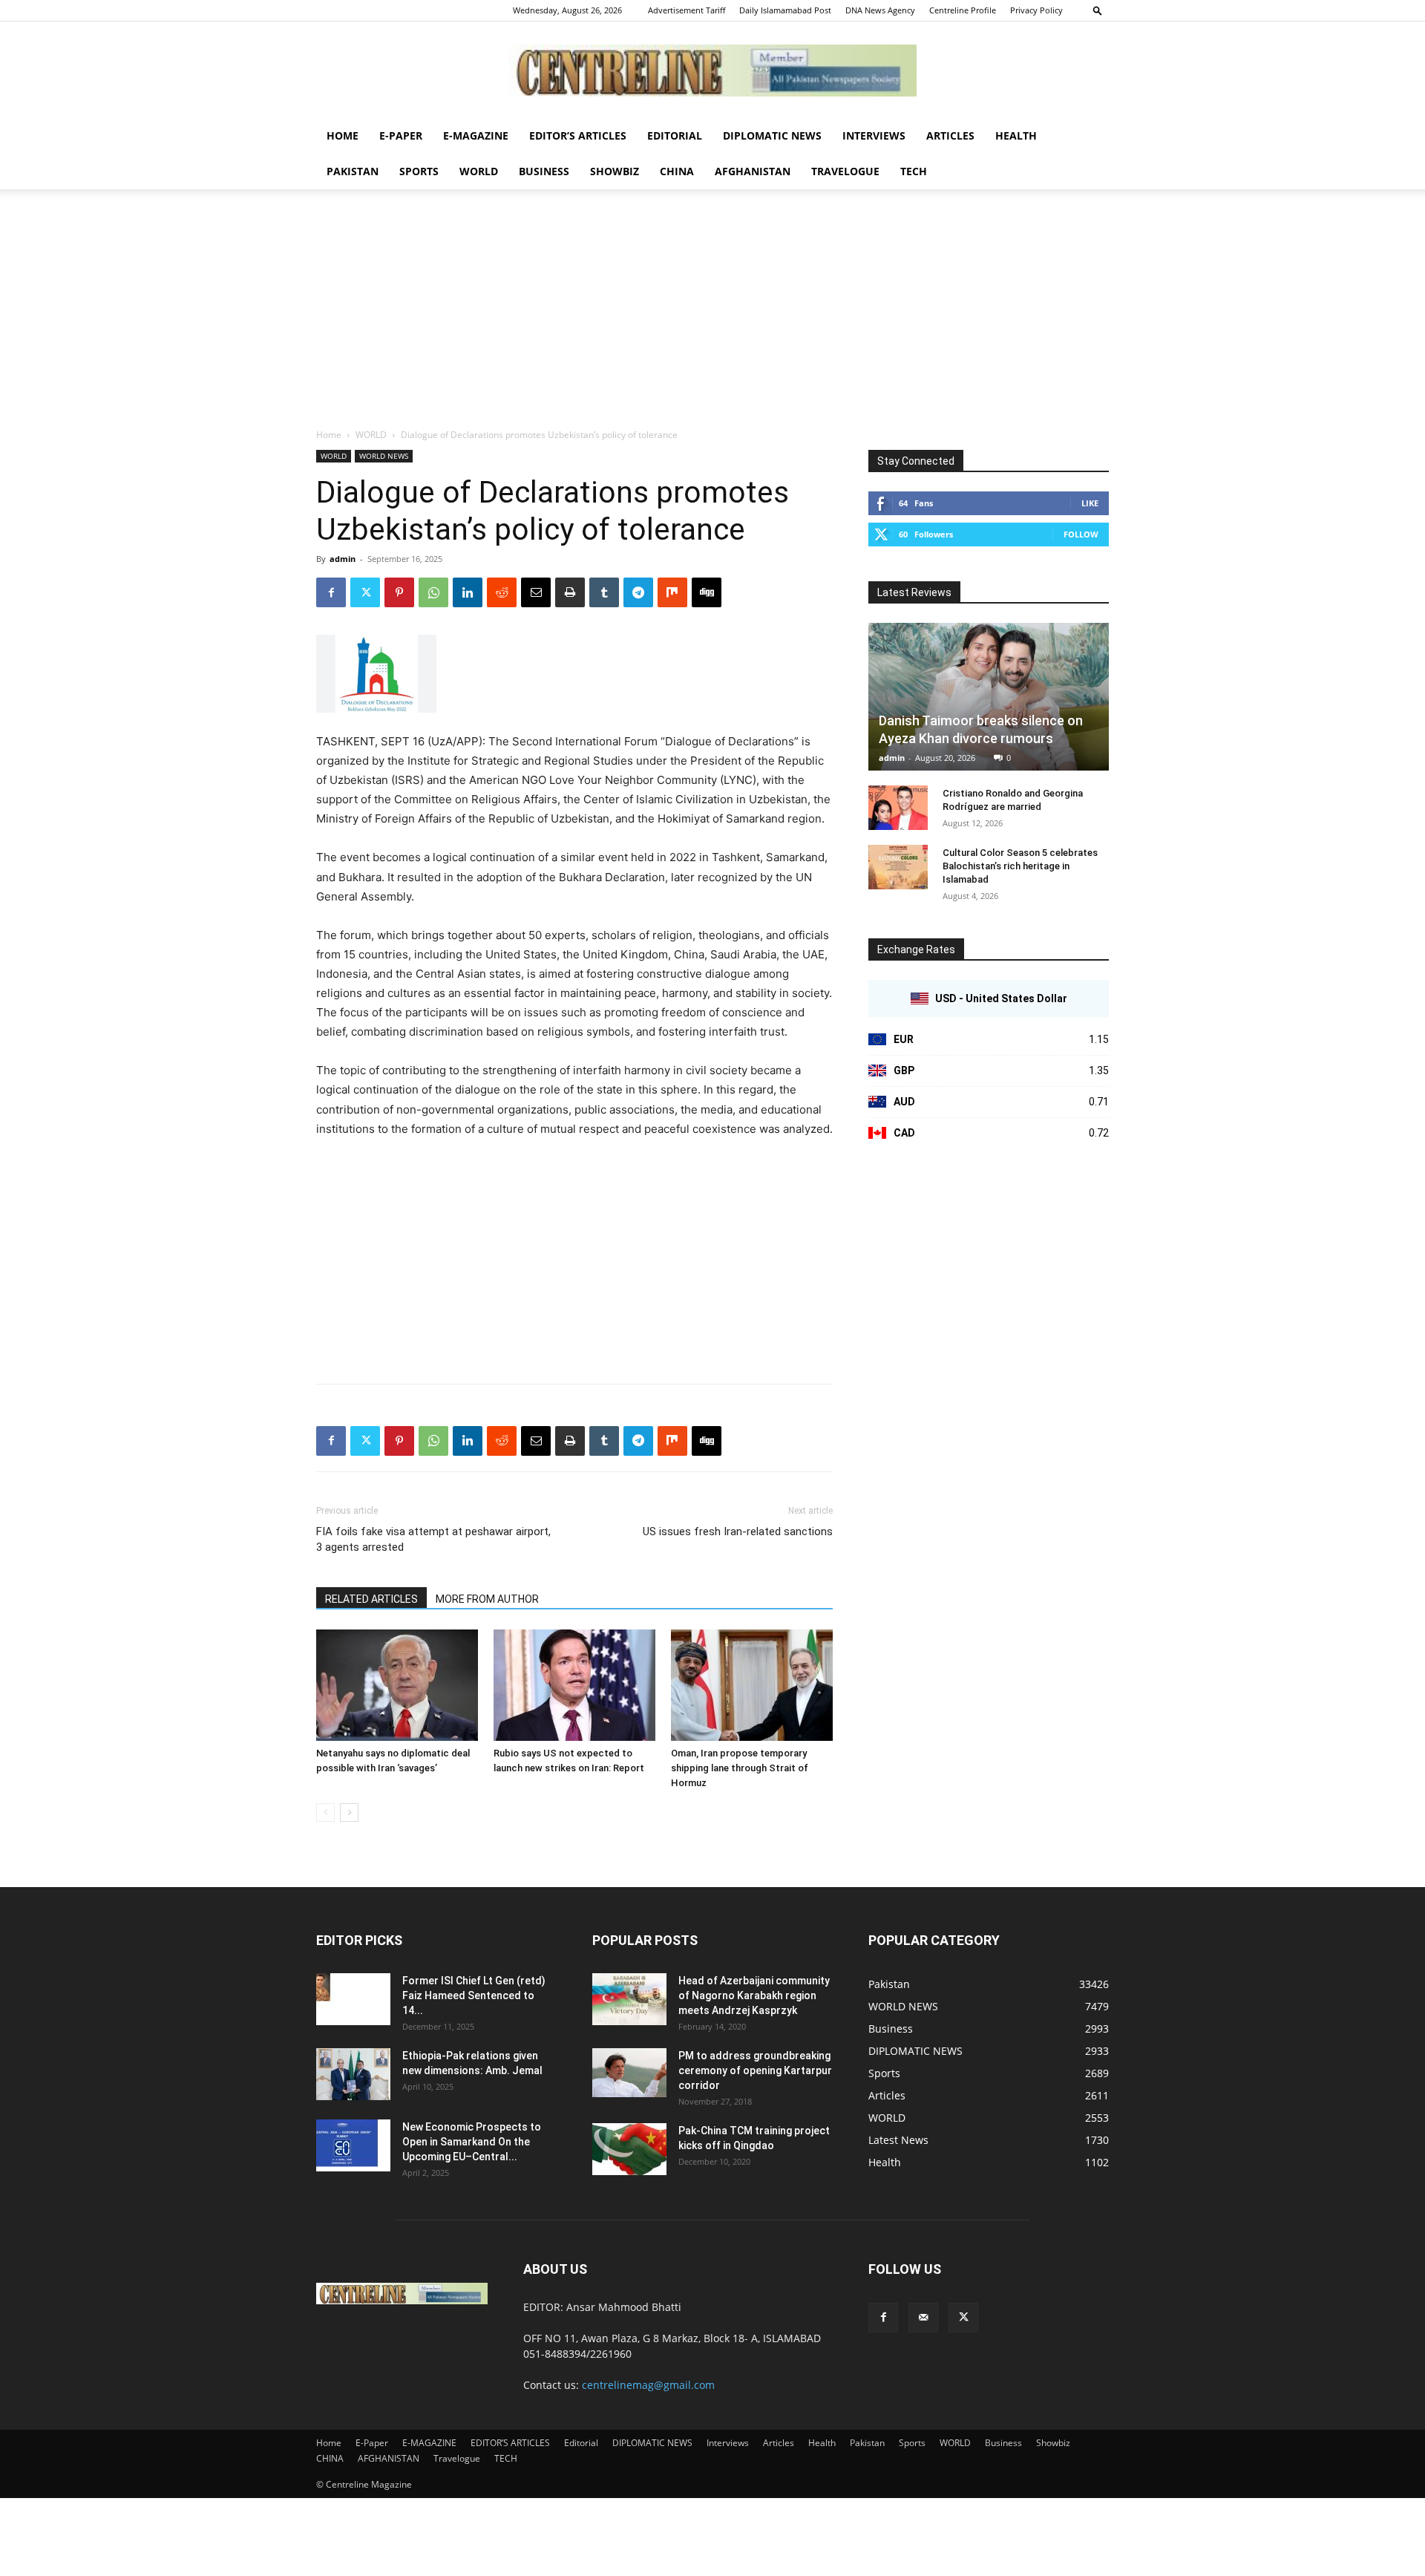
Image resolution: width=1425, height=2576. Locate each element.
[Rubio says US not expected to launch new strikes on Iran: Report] (574, 1685)
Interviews (874, 135)
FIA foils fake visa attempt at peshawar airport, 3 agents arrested (433, 1539)
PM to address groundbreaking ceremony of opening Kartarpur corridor (755, 2070)
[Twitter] (365, 592)
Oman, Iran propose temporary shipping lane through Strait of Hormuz (740, 1768)
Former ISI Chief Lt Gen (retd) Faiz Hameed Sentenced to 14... (474, 1995)
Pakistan (353, 171)
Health (1016, 135)
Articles (950, 135)
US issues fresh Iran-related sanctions (738, 1531)
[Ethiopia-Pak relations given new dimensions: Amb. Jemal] (353, 2074)
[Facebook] (331, 592)
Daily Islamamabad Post (785, 10)
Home (343, 135)
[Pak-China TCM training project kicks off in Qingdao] (629, 2149)
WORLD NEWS (384, 456)
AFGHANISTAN (753, 171)
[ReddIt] (502, 592)
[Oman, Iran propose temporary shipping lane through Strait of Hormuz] (752, 1685)
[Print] (570, 592)
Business (544, 171)
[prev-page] (325, 1812)
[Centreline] (712, 71)
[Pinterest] (399, 592)
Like (1090, 503)
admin (343, 559)
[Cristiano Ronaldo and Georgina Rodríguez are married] (898, 808)
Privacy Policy (1036, 10)
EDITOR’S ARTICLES (578, 135)
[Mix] (672, 592)
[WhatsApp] (433, 592)
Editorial (675, 135)
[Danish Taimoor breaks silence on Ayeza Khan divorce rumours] (989, 697)
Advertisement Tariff (687, 10)
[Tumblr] (604, 592)
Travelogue (845, 171)
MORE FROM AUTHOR (487, 1599)
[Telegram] (638, 592)
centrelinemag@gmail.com (648, 2385)
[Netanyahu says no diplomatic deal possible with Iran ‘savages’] (397, 1685)
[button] (1098, 10)
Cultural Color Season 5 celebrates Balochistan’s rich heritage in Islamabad (1020, 866)
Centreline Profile (963, 10)
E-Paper (401, 135)
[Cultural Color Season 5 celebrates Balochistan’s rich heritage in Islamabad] (898, 867)
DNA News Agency (880, 10)
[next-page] (349, 1812)
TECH (914, 171)
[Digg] (707, 592)
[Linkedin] (468, 592)
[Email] (536, 592)
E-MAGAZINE (476, 135)
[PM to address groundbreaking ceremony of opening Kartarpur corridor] (629, 2073)
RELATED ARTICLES (371, 1599)
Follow (1081, 534)
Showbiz (615, 171)
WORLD (479, 171)
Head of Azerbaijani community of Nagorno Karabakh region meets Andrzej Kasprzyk (754, 1995)
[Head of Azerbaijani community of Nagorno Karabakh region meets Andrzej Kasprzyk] (629, 1999)
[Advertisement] (712, 316)
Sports (419, 171)
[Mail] (923, 2318)
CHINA (677, 171)
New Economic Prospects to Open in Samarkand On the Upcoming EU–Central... (472, 2142)
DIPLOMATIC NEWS (772, 135)
